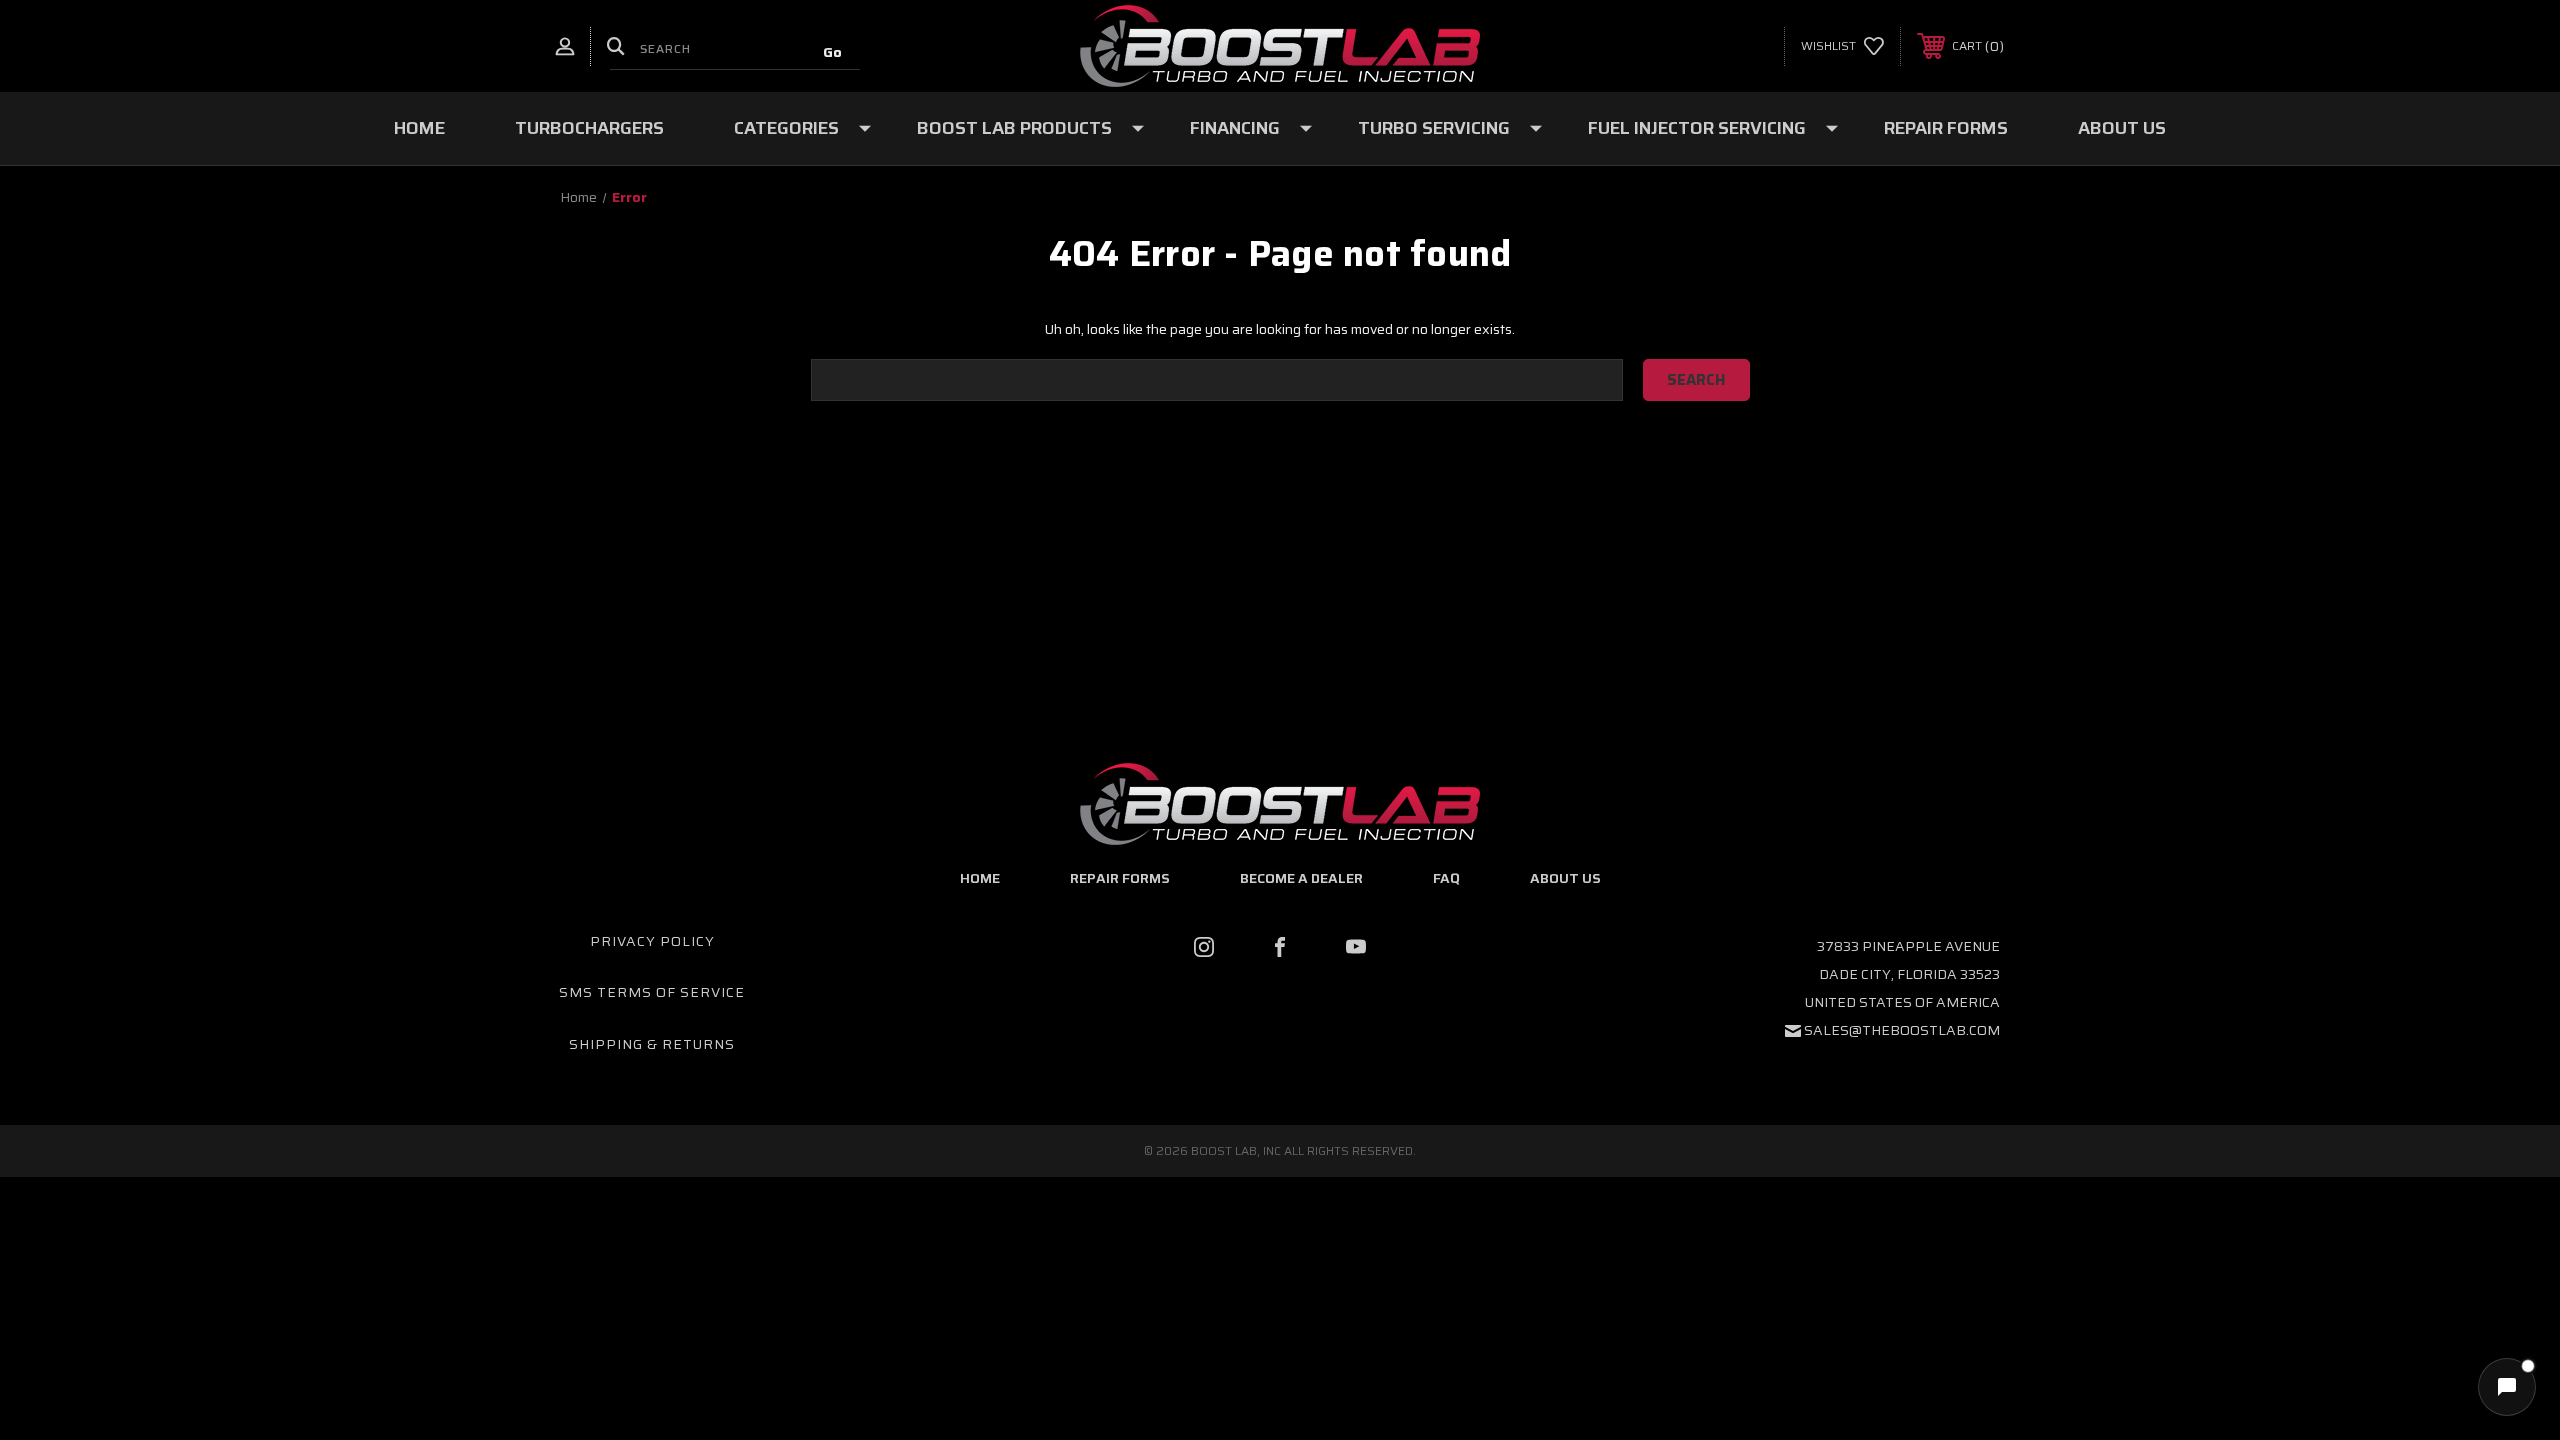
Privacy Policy (652, 941)
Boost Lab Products (1014, 128)
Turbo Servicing (1434, 128)
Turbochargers (589, 128)
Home (419, 128)
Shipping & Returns (652, 1044)
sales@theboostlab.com (1902, 1030)
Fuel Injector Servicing (1697, 128)
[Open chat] (2507, 1387)
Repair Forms (1946, 128)
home (980, 878)
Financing (1235, 128)
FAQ (1446, 878)
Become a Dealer (1301, 878)
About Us (2122, 128)
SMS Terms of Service (652, 992)
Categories (786, 128)
